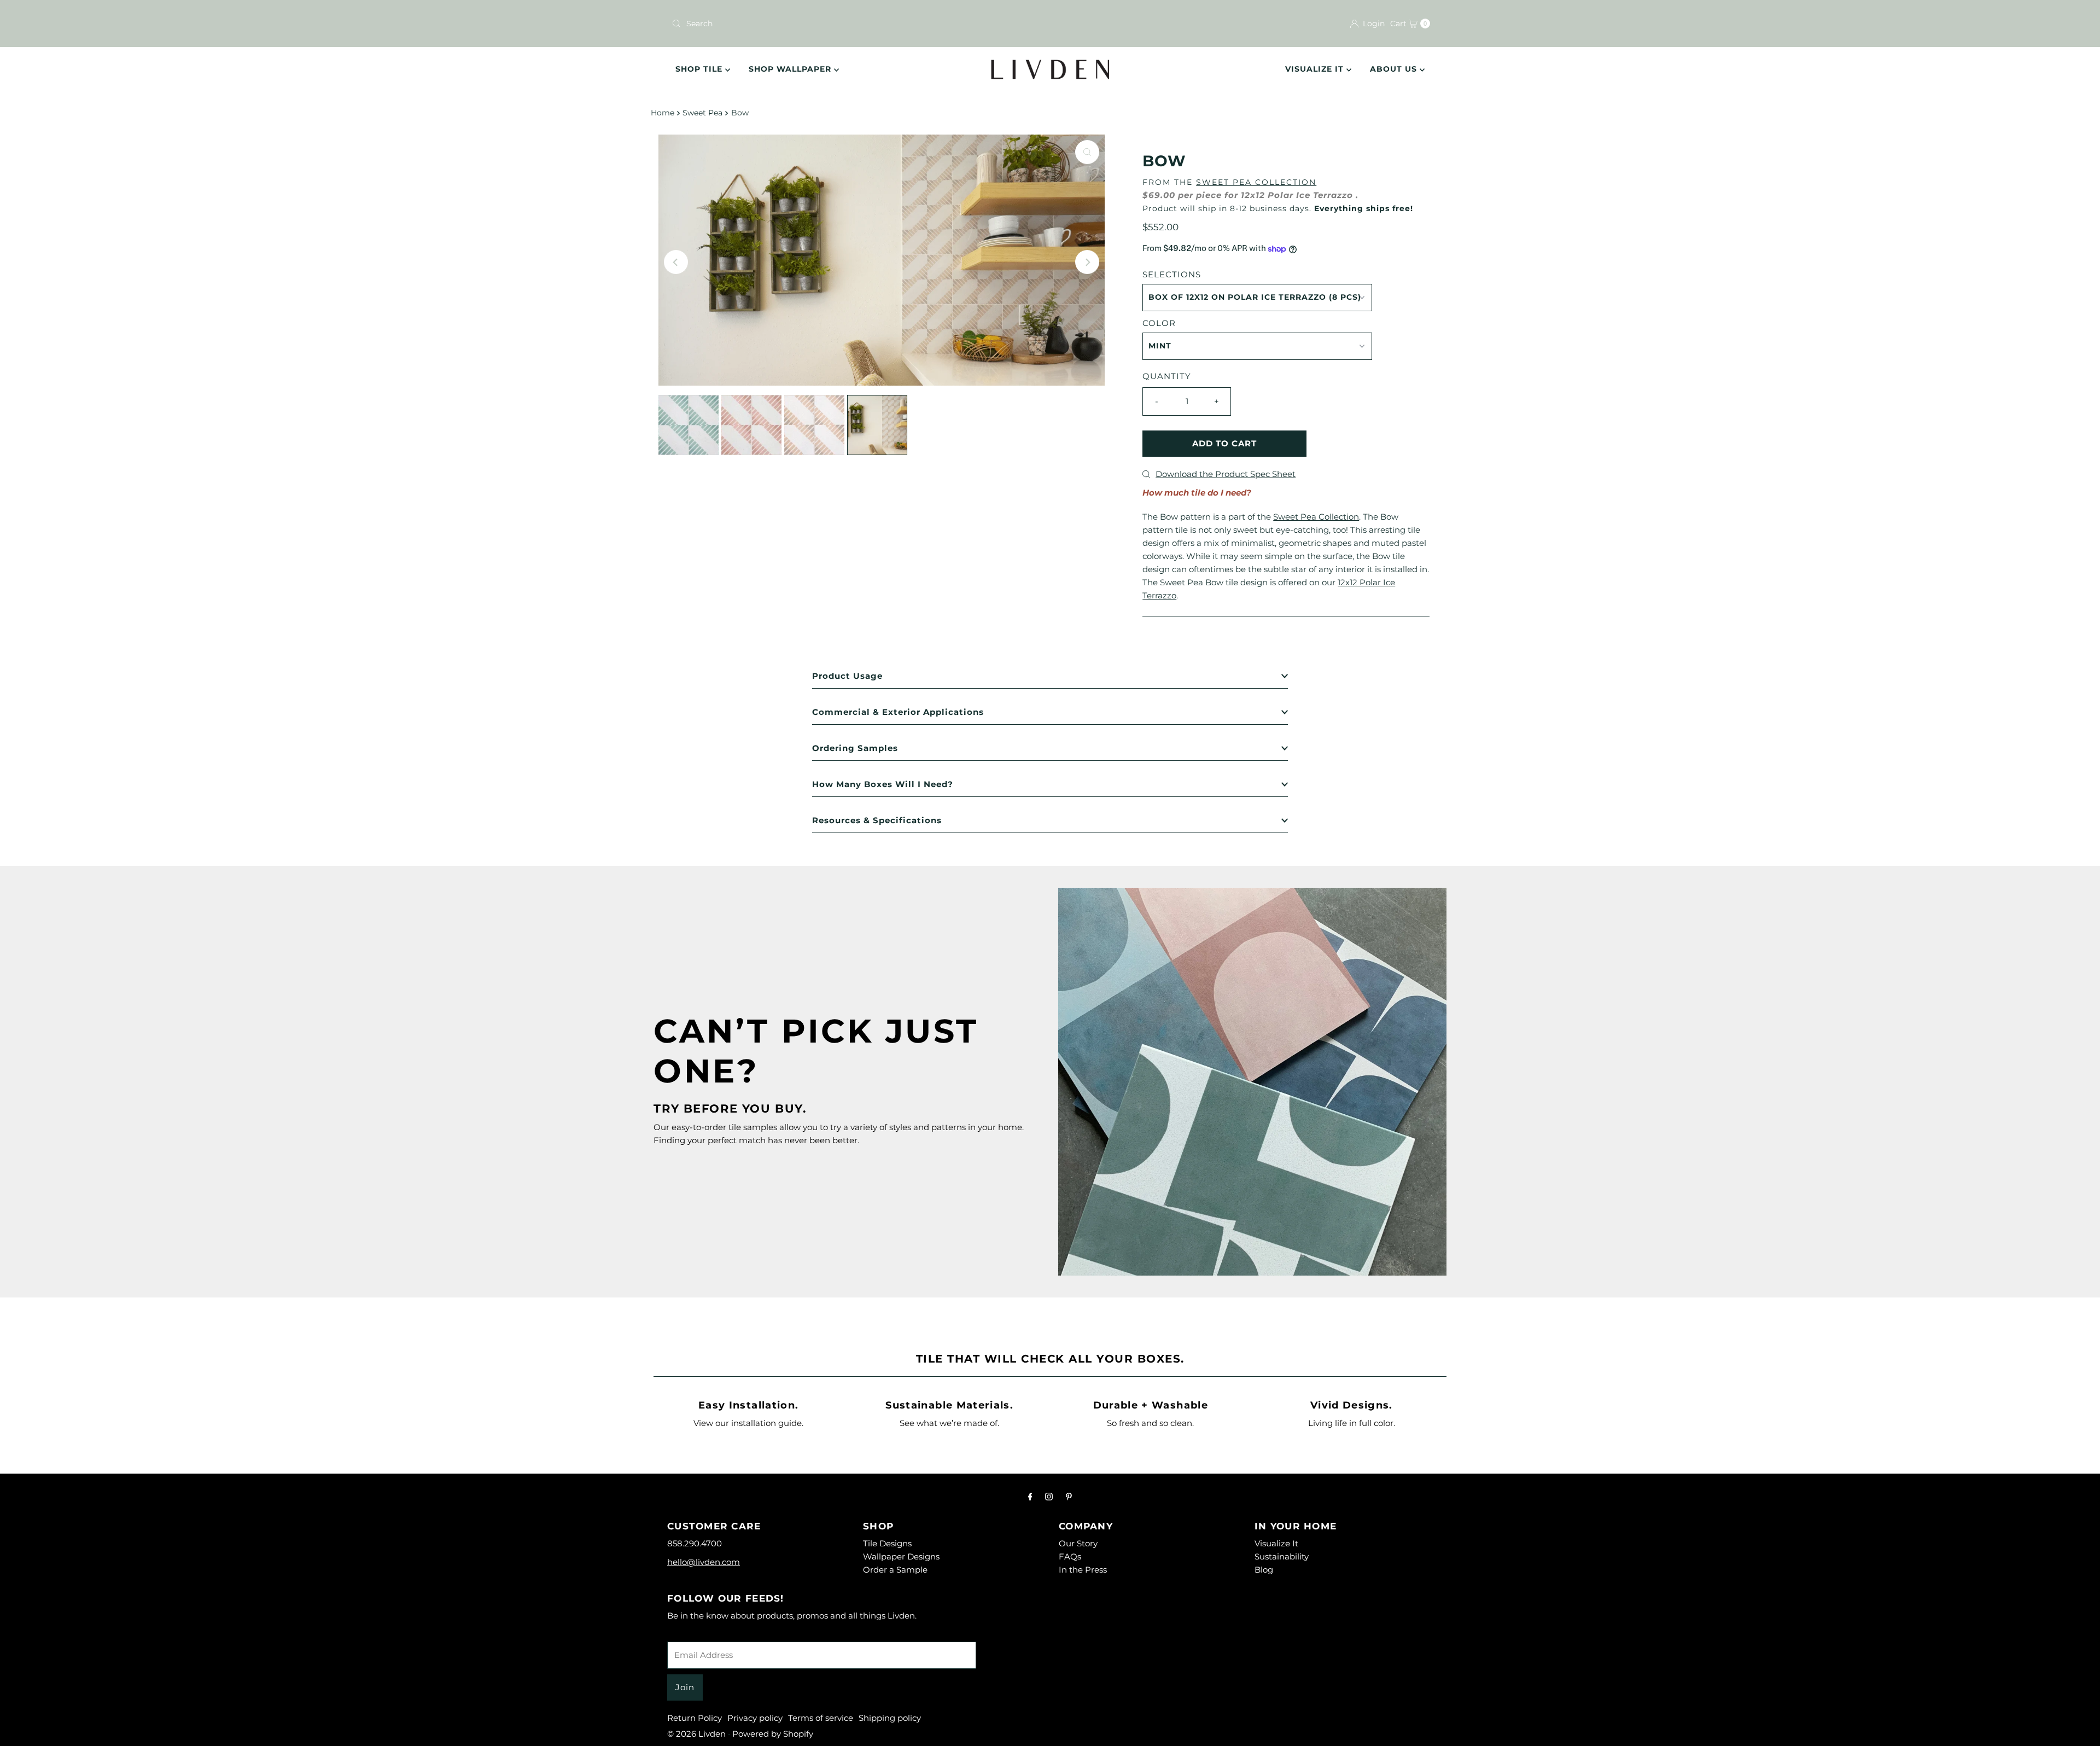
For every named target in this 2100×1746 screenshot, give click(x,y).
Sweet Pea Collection (1256, 182)
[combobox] (856, 24)
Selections (1172, 274)
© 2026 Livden (696, 1734)
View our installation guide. (748, 1423)
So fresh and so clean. (1150, 1423)
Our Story (1078, 1543)
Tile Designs (887, 1543)
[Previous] (676, 262)
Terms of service (821, 1718)
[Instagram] (1049, 1497)
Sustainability (1282, 1556)
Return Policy (695, 1718)
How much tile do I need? (1197, 493)
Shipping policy (890, 1718)
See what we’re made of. (949, 1423)
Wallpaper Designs (901, 1556)
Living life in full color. (1352, 1423)
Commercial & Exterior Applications (898, 712)
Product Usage (847, 676)
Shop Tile (700, 69)
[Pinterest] (1069, 1497)
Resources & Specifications (877, 820)
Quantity (1167, 376)
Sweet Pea (702, 113)
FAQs (1070, 1556)
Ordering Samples (855, 748)
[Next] (1087, 262)
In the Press (1083, 1570)
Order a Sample (895, 1570)
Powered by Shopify (773, 1734)
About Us (1395, 69)
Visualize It (1316, 69)
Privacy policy (755, 1718)
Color (1159, 323)
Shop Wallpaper (791, 69)
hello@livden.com (704, 1562)
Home (663, 113)
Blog (1264, 1570)
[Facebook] (1030, 1497)
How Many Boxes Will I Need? (883, 784)
